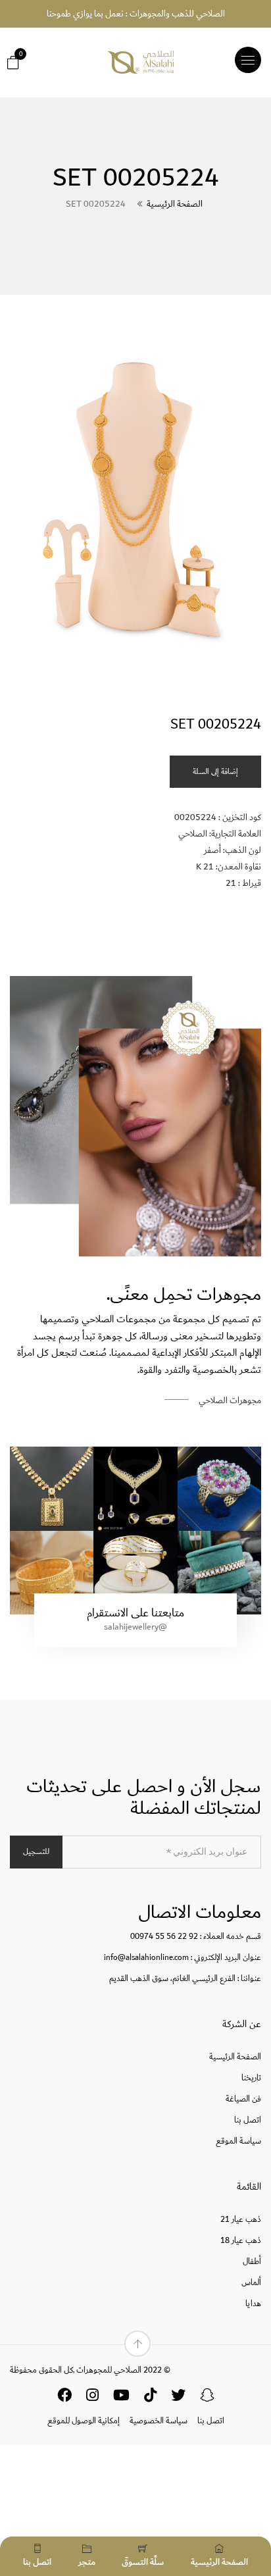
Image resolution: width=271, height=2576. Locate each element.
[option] (135, 504)
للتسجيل (36, 1852)
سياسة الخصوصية (159, 2421)
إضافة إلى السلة (215, 772)
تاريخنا (251, 2078)
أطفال (252, 2262)
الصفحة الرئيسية (175, 204)
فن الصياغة (243, 2099)
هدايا (253, 2304)
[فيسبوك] (64, 2398)
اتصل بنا (248, 2120)
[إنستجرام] (92, 2398)
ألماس (251, 2283)
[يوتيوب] (121, 2398)
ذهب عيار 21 (241, 2220)
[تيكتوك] (150, 2398)
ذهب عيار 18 (241, 2241)
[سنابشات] (207, 2398)
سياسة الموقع (238, 2141)
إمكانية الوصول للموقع (84, 2421)
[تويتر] (178, 2398)
